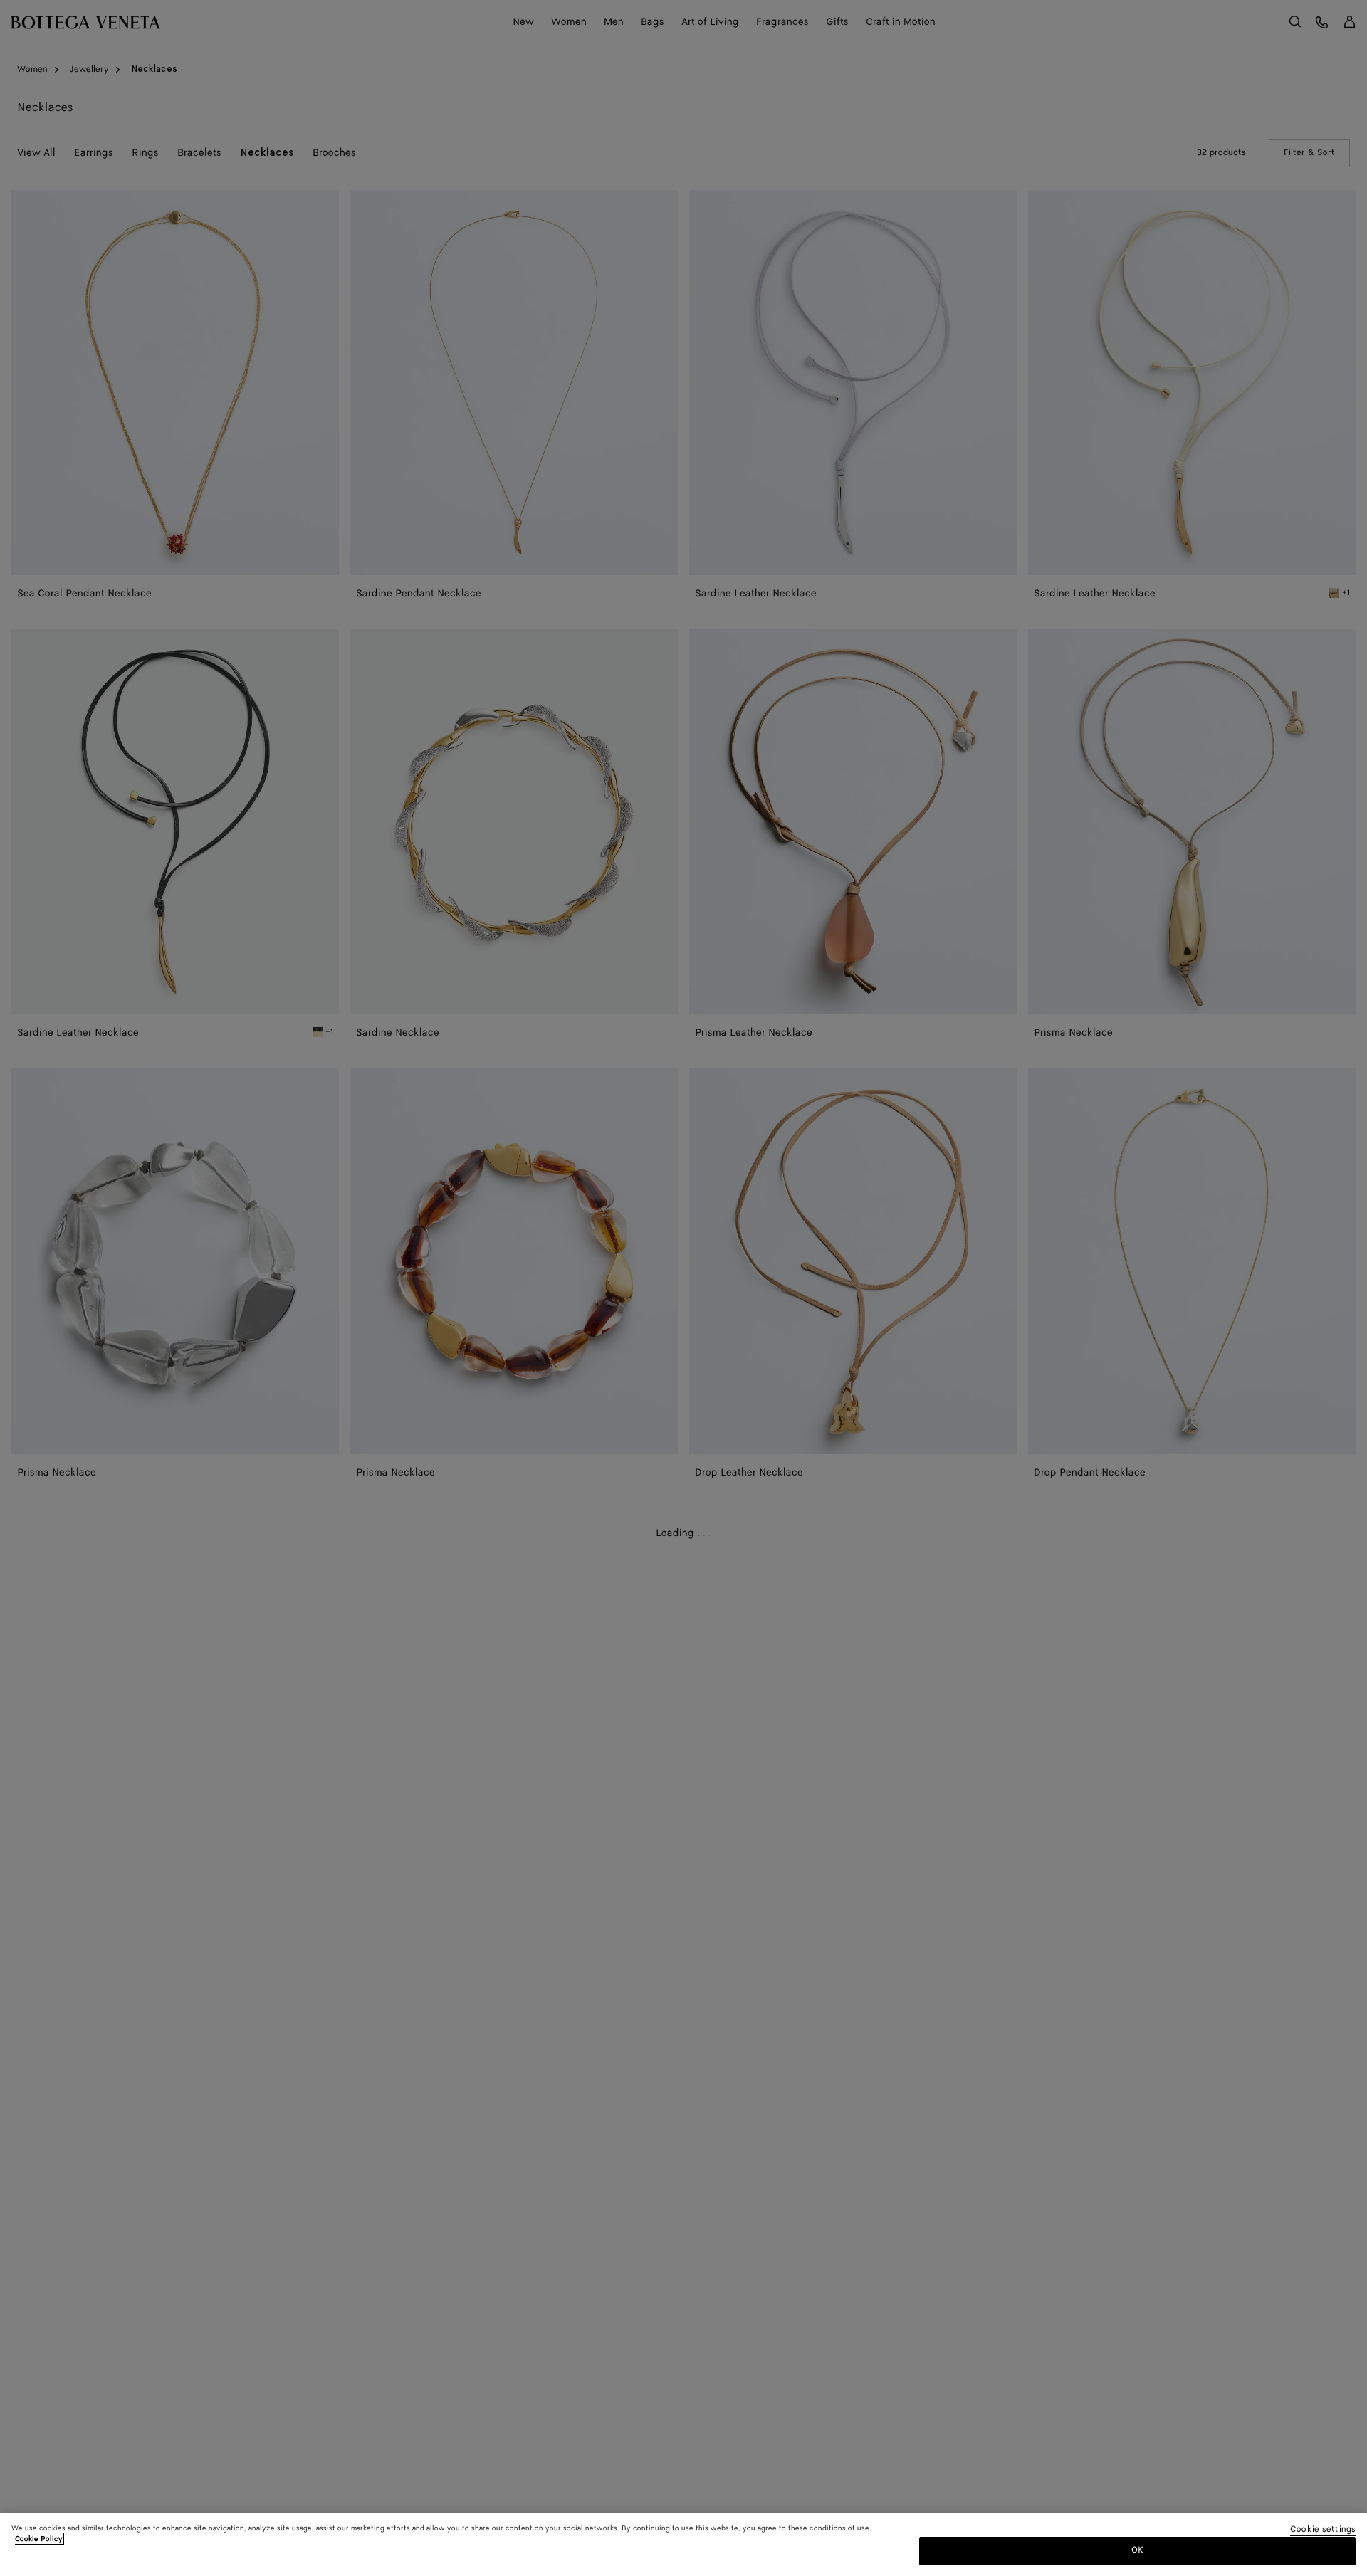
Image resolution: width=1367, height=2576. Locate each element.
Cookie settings (1323, 2530)
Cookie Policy (39, 2539)
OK (1137, 2550)
